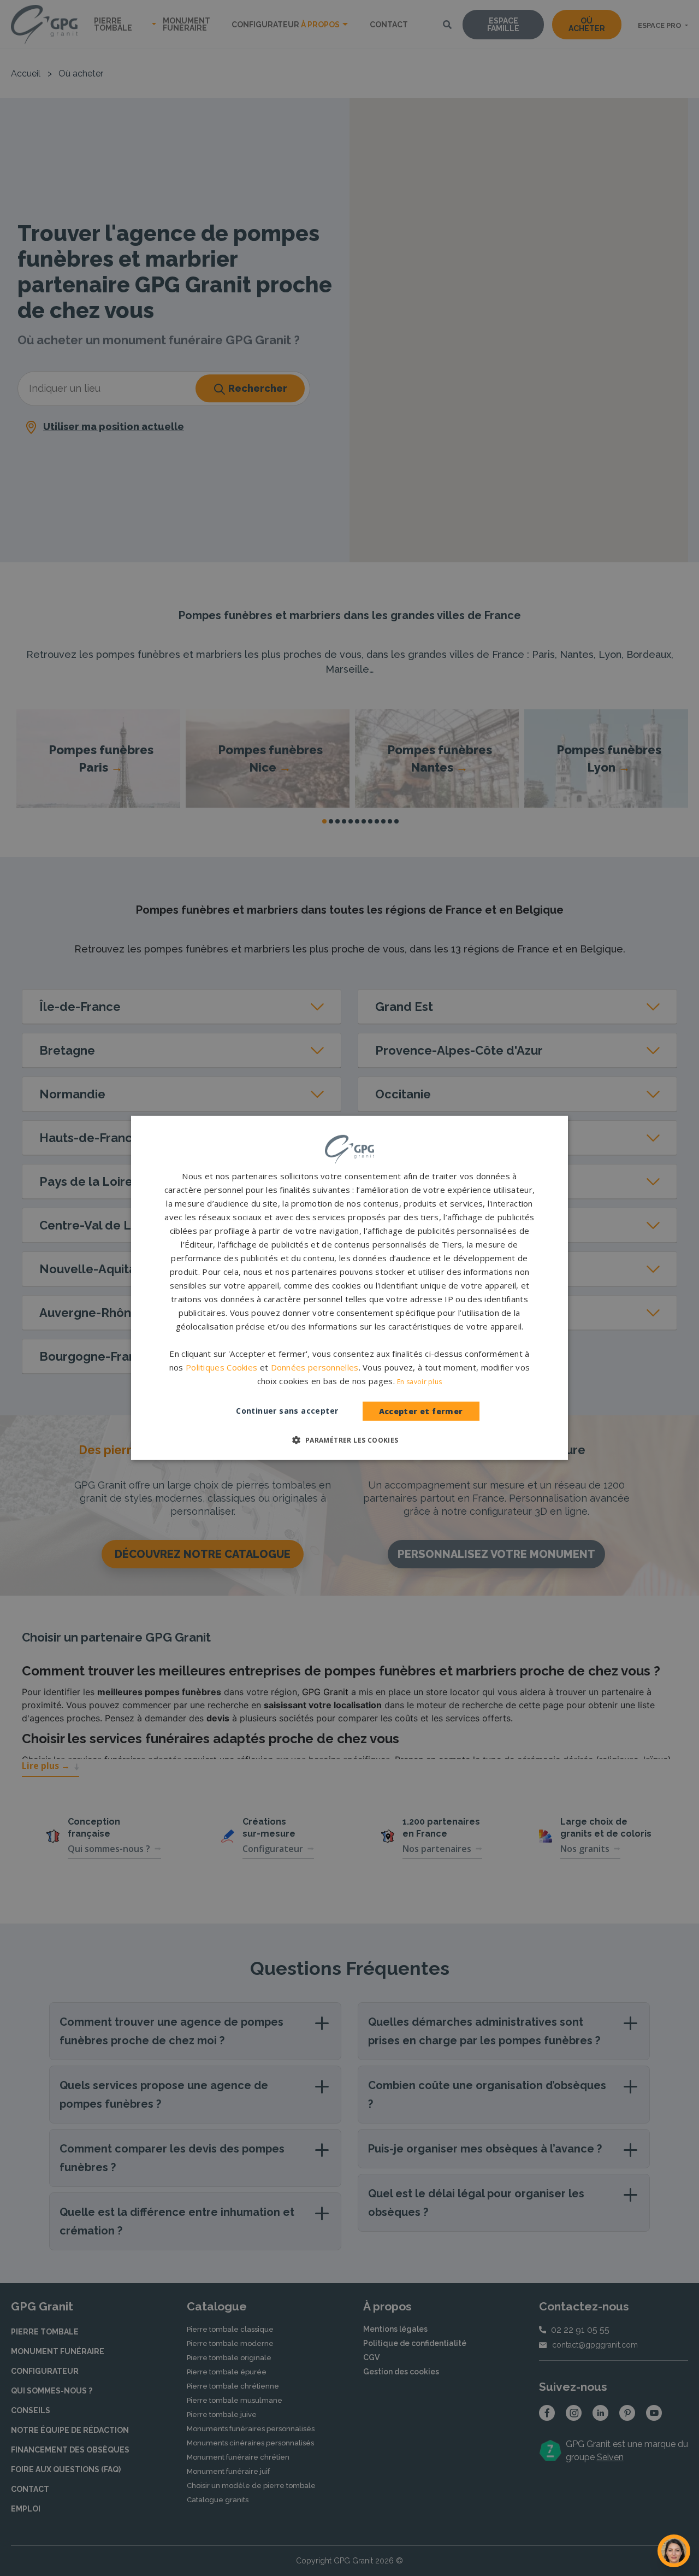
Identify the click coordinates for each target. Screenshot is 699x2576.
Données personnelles (315, 1367)
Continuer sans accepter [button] (287, 1411)
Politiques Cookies (221, 1367)
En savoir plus (419, 1382)
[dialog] (349, 1288)
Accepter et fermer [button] (421, 1411)
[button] (349, 1440)
